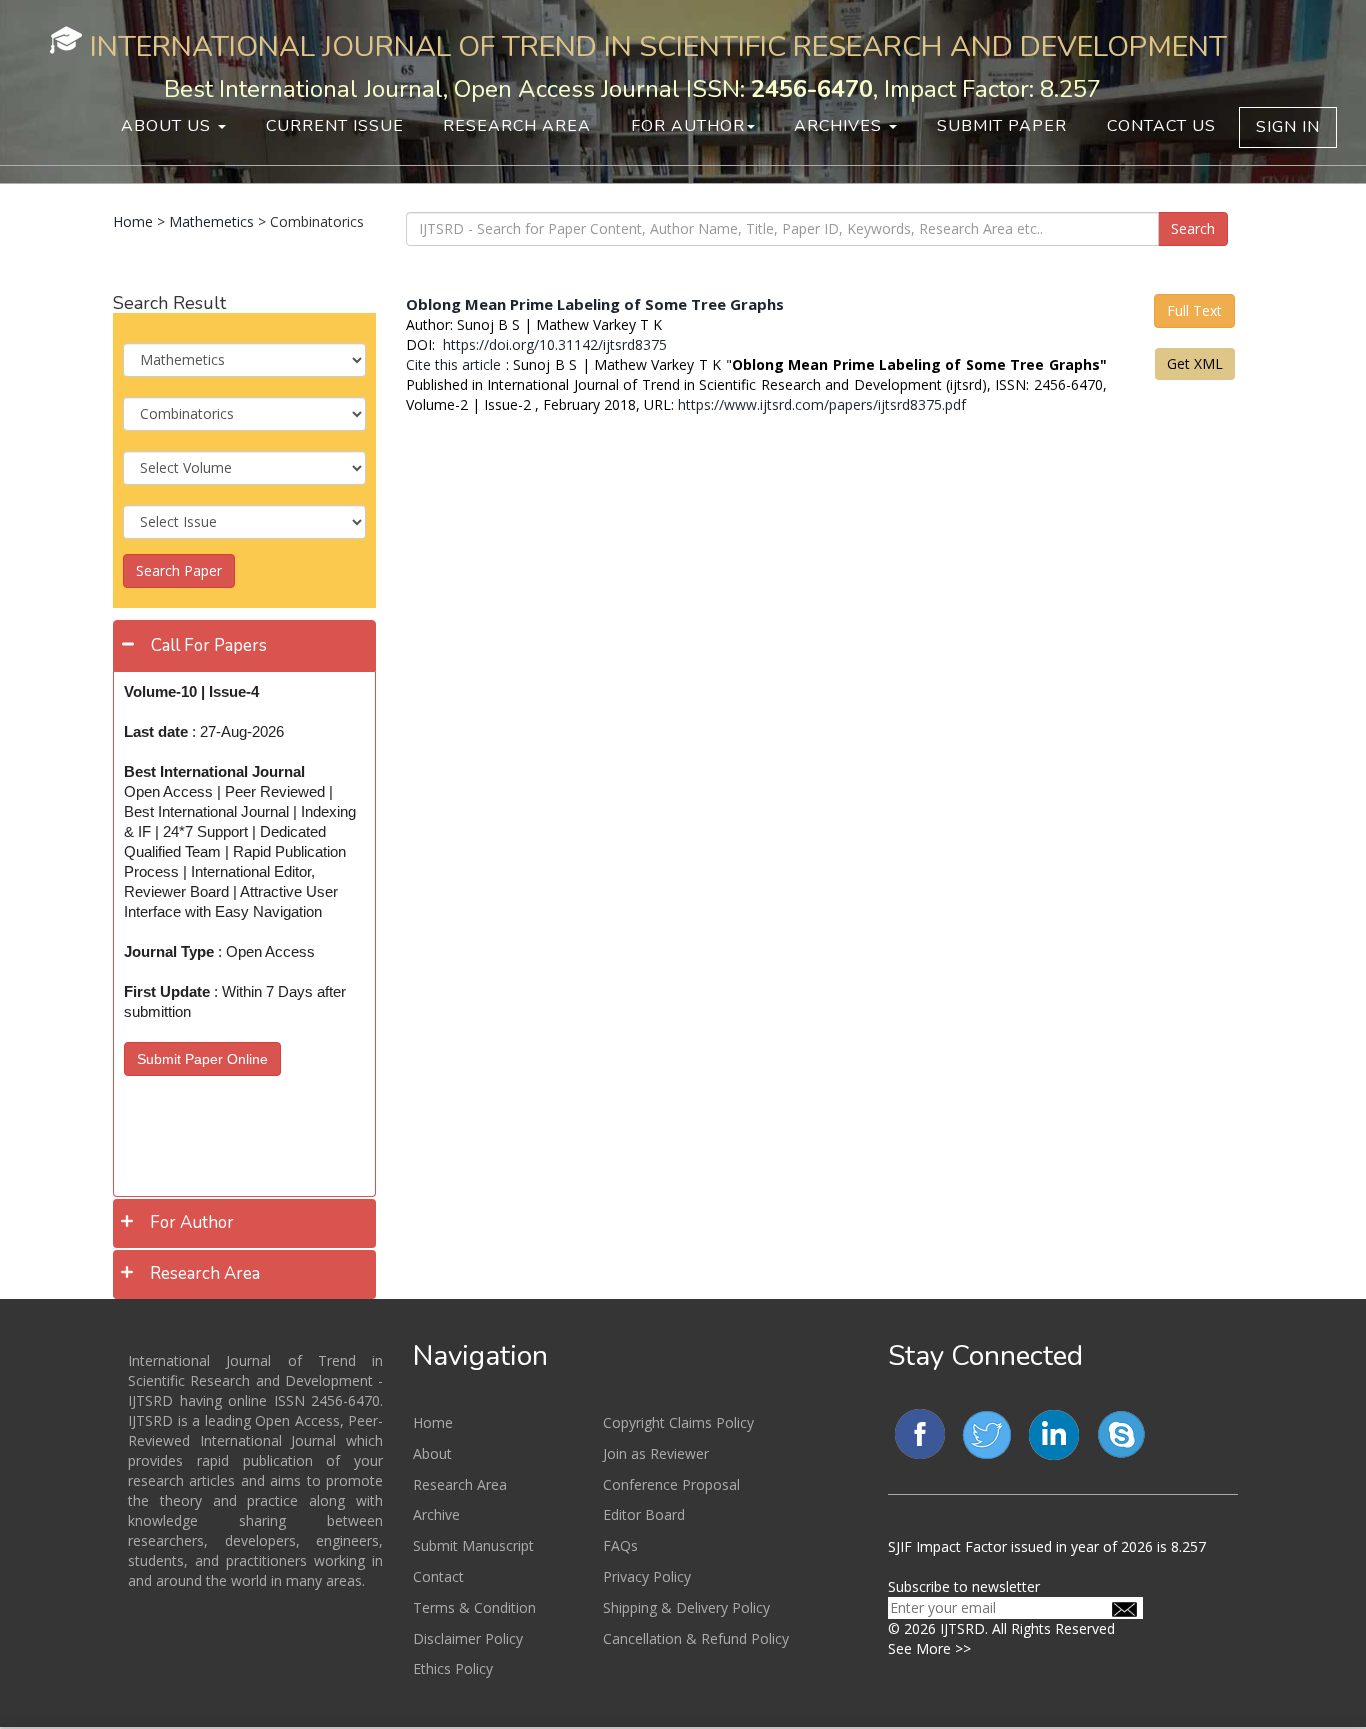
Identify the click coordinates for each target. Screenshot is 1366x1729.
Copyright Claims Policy (678, 1422)
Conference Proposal (671, 1484)
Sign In (1288, 127)
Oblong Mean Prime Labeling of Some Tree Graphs (595, 304)
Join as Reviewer (656, 1453)
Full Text (1194, 310)
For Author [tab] (192, 1222)
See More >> (929, 1648)
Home (133, 221)
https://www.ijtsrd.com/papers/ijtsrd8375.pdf (822, 404)
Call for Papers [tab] (209, 645)
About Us (168, 126)
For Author (688, 126)
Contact (438, 1576)
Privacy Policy (647, 1576)
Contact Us (1161, 126)
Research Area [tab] (205, 1273)
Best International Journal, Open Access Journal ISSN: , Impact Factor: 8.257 (632, 89)
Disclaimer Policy (468, 1638)
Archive (436, 1514)
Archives (840, 126)
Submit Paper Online (202, 1059)
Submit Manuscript (473, 1545)
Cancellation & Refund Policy (696, 1638)
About (432, 1453)
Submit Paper (1002, 126)
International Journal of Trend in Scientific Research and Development (658, 46)
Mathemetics (211, 221)
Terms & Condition (474, 1607)
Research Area (517, 126)
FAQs (620, 1545)
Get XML (1195, 363)
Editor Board (644, 1514)
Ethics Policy (453, 1668)
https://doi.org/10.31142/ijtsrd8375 (553, 344)
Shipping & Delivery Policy (686, 1607)
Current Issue (335, 126)
